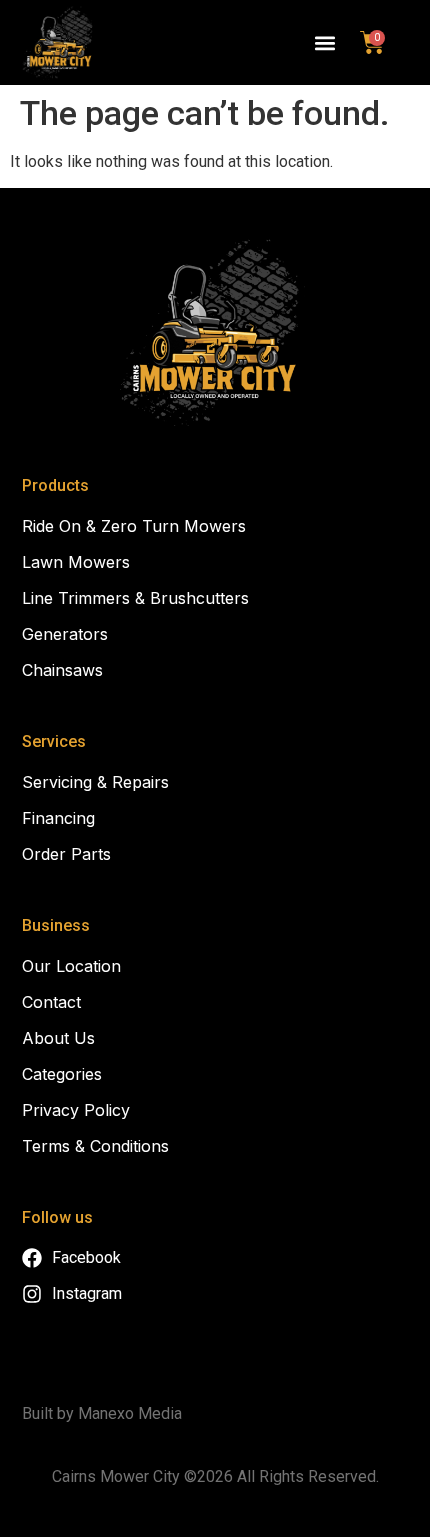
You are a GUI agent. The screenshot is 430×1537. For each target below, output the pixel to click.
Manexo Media (130, 1413)
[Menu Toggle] (325, 43)
